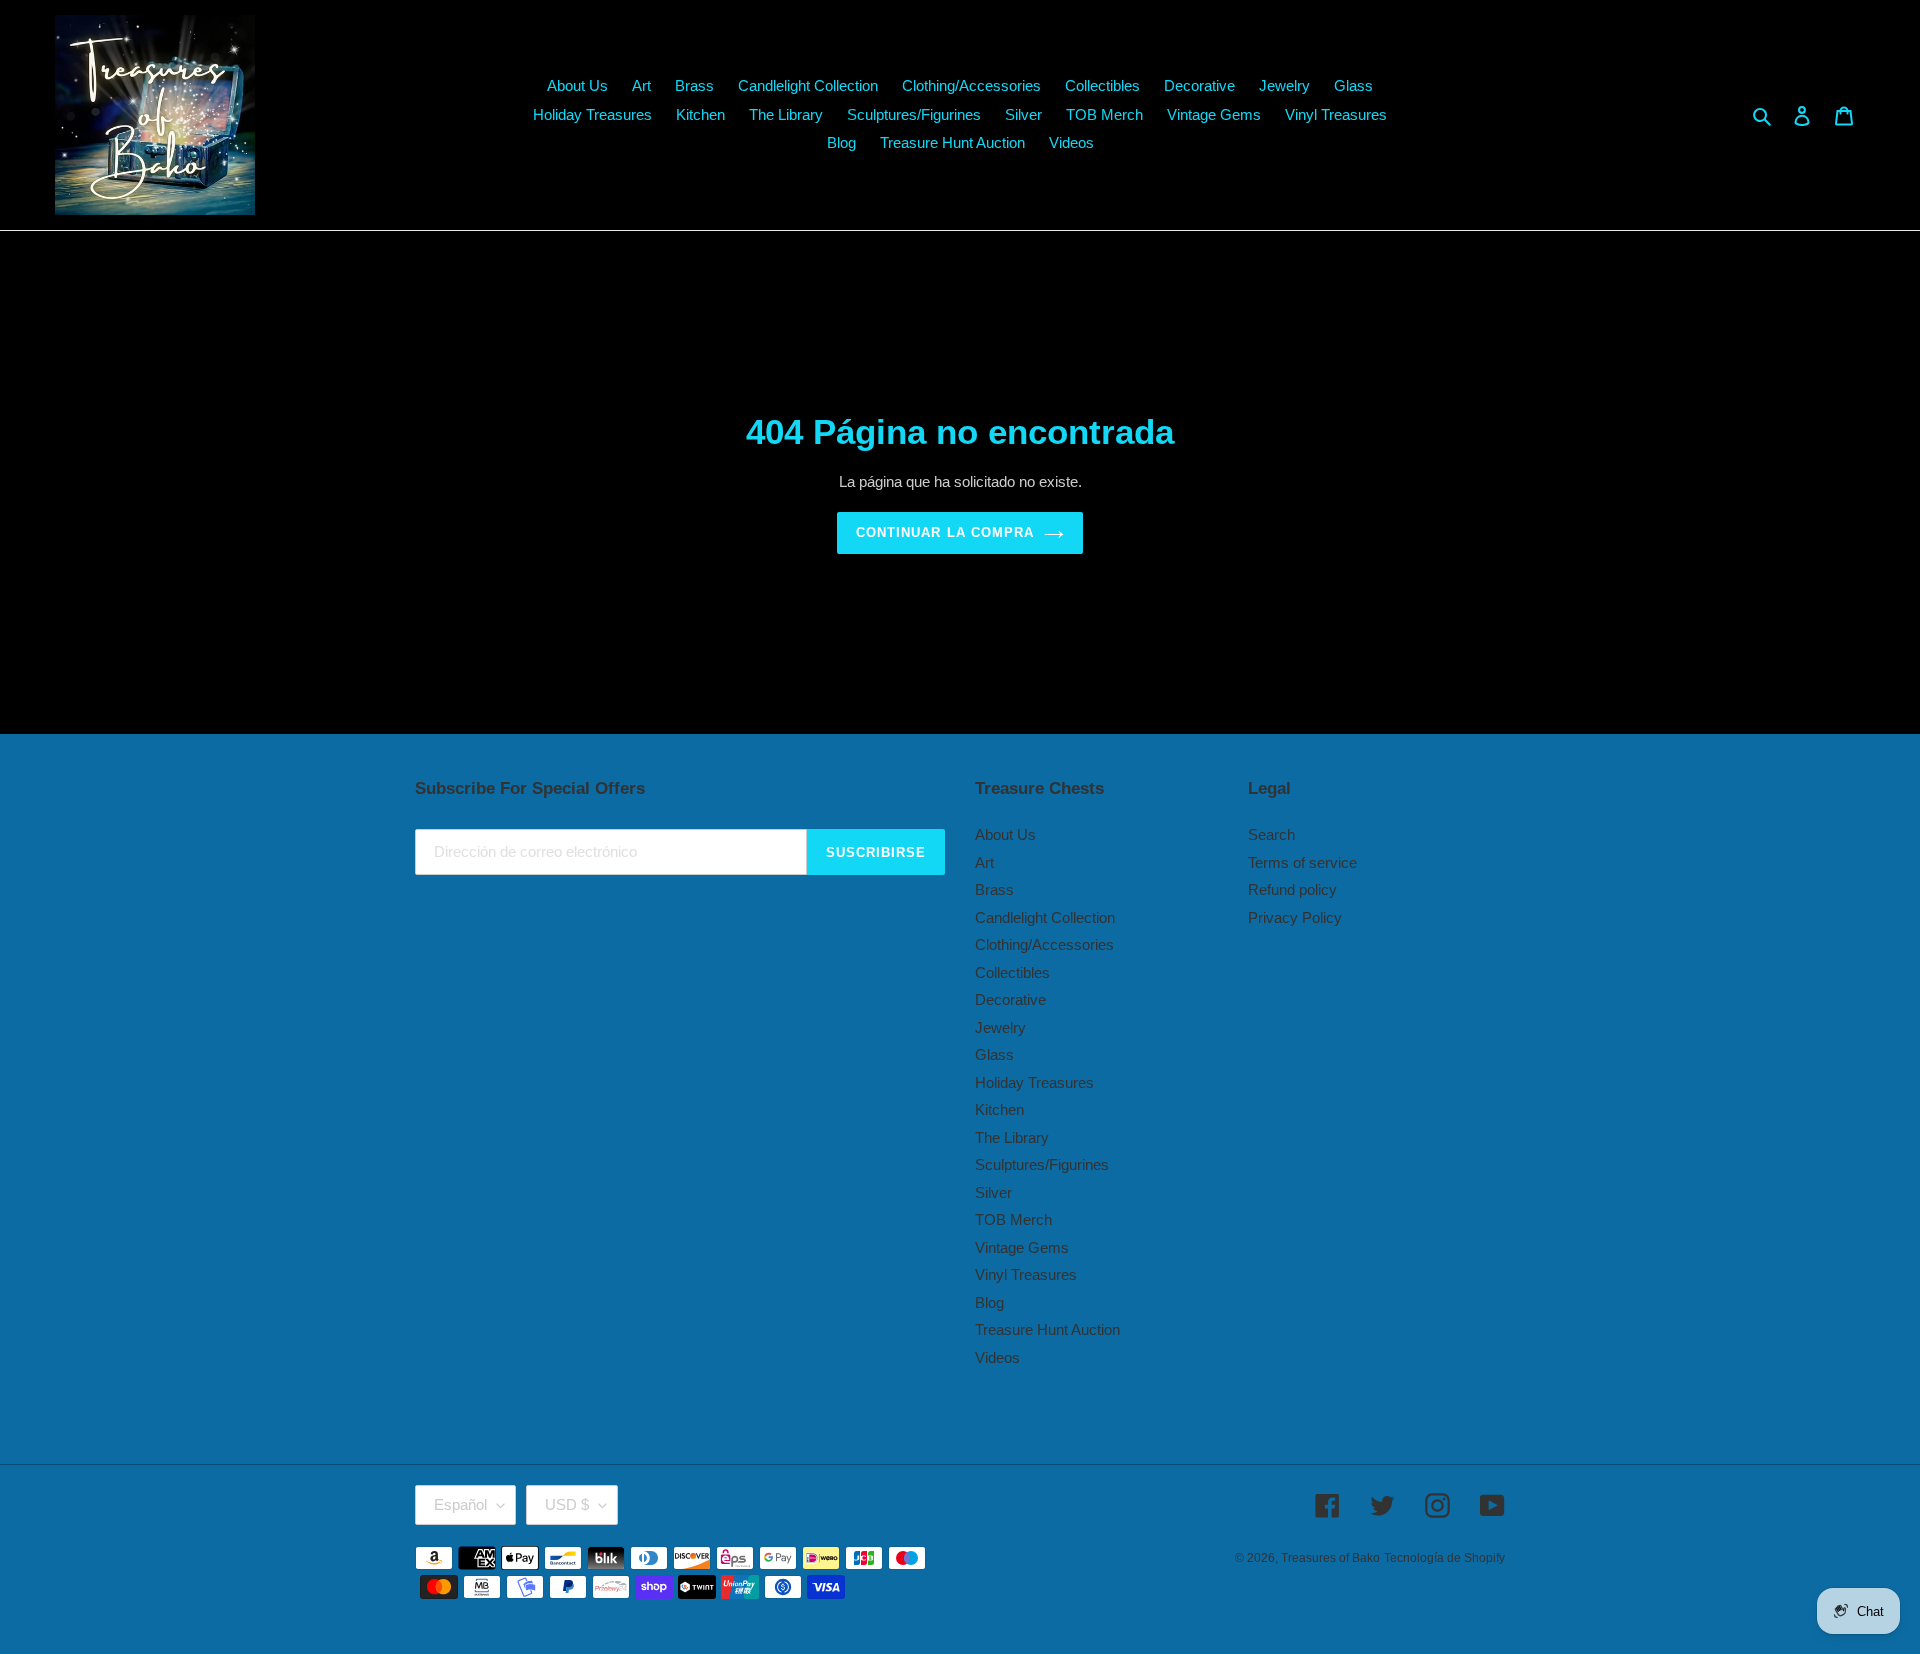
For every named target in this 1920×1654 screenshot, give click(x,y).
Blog (989, 1302)
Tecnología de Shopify (1444, 1558)
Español (460, 1504)
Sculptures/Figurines (1042, 1164)
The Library (1012, 1137)
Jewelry (1000, 1027)
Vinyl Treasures (1026, 1274)
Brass (994, 889)
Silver (993, 1192)
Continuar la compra (945, 532)
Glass (994, 1054)
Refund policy (1292, 889)
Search (1271, 834)
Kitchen (999, 1109)
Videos (997, 1357)
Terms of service (1302, 862)
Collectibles (1012, 972)
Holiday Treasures (1034, 1082)
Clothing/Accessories (1044, 944)
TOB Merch (1013, 1219)
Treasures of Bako (1330, 1558)
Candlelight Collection (1045, 917)
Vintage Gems (1022, 1247)
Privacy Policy (1295, 917)
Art (984, 862)
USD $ (567, 1504)
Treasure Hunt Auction (1047, 1329)
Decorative (1010, 999)
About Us (1005, 834)
